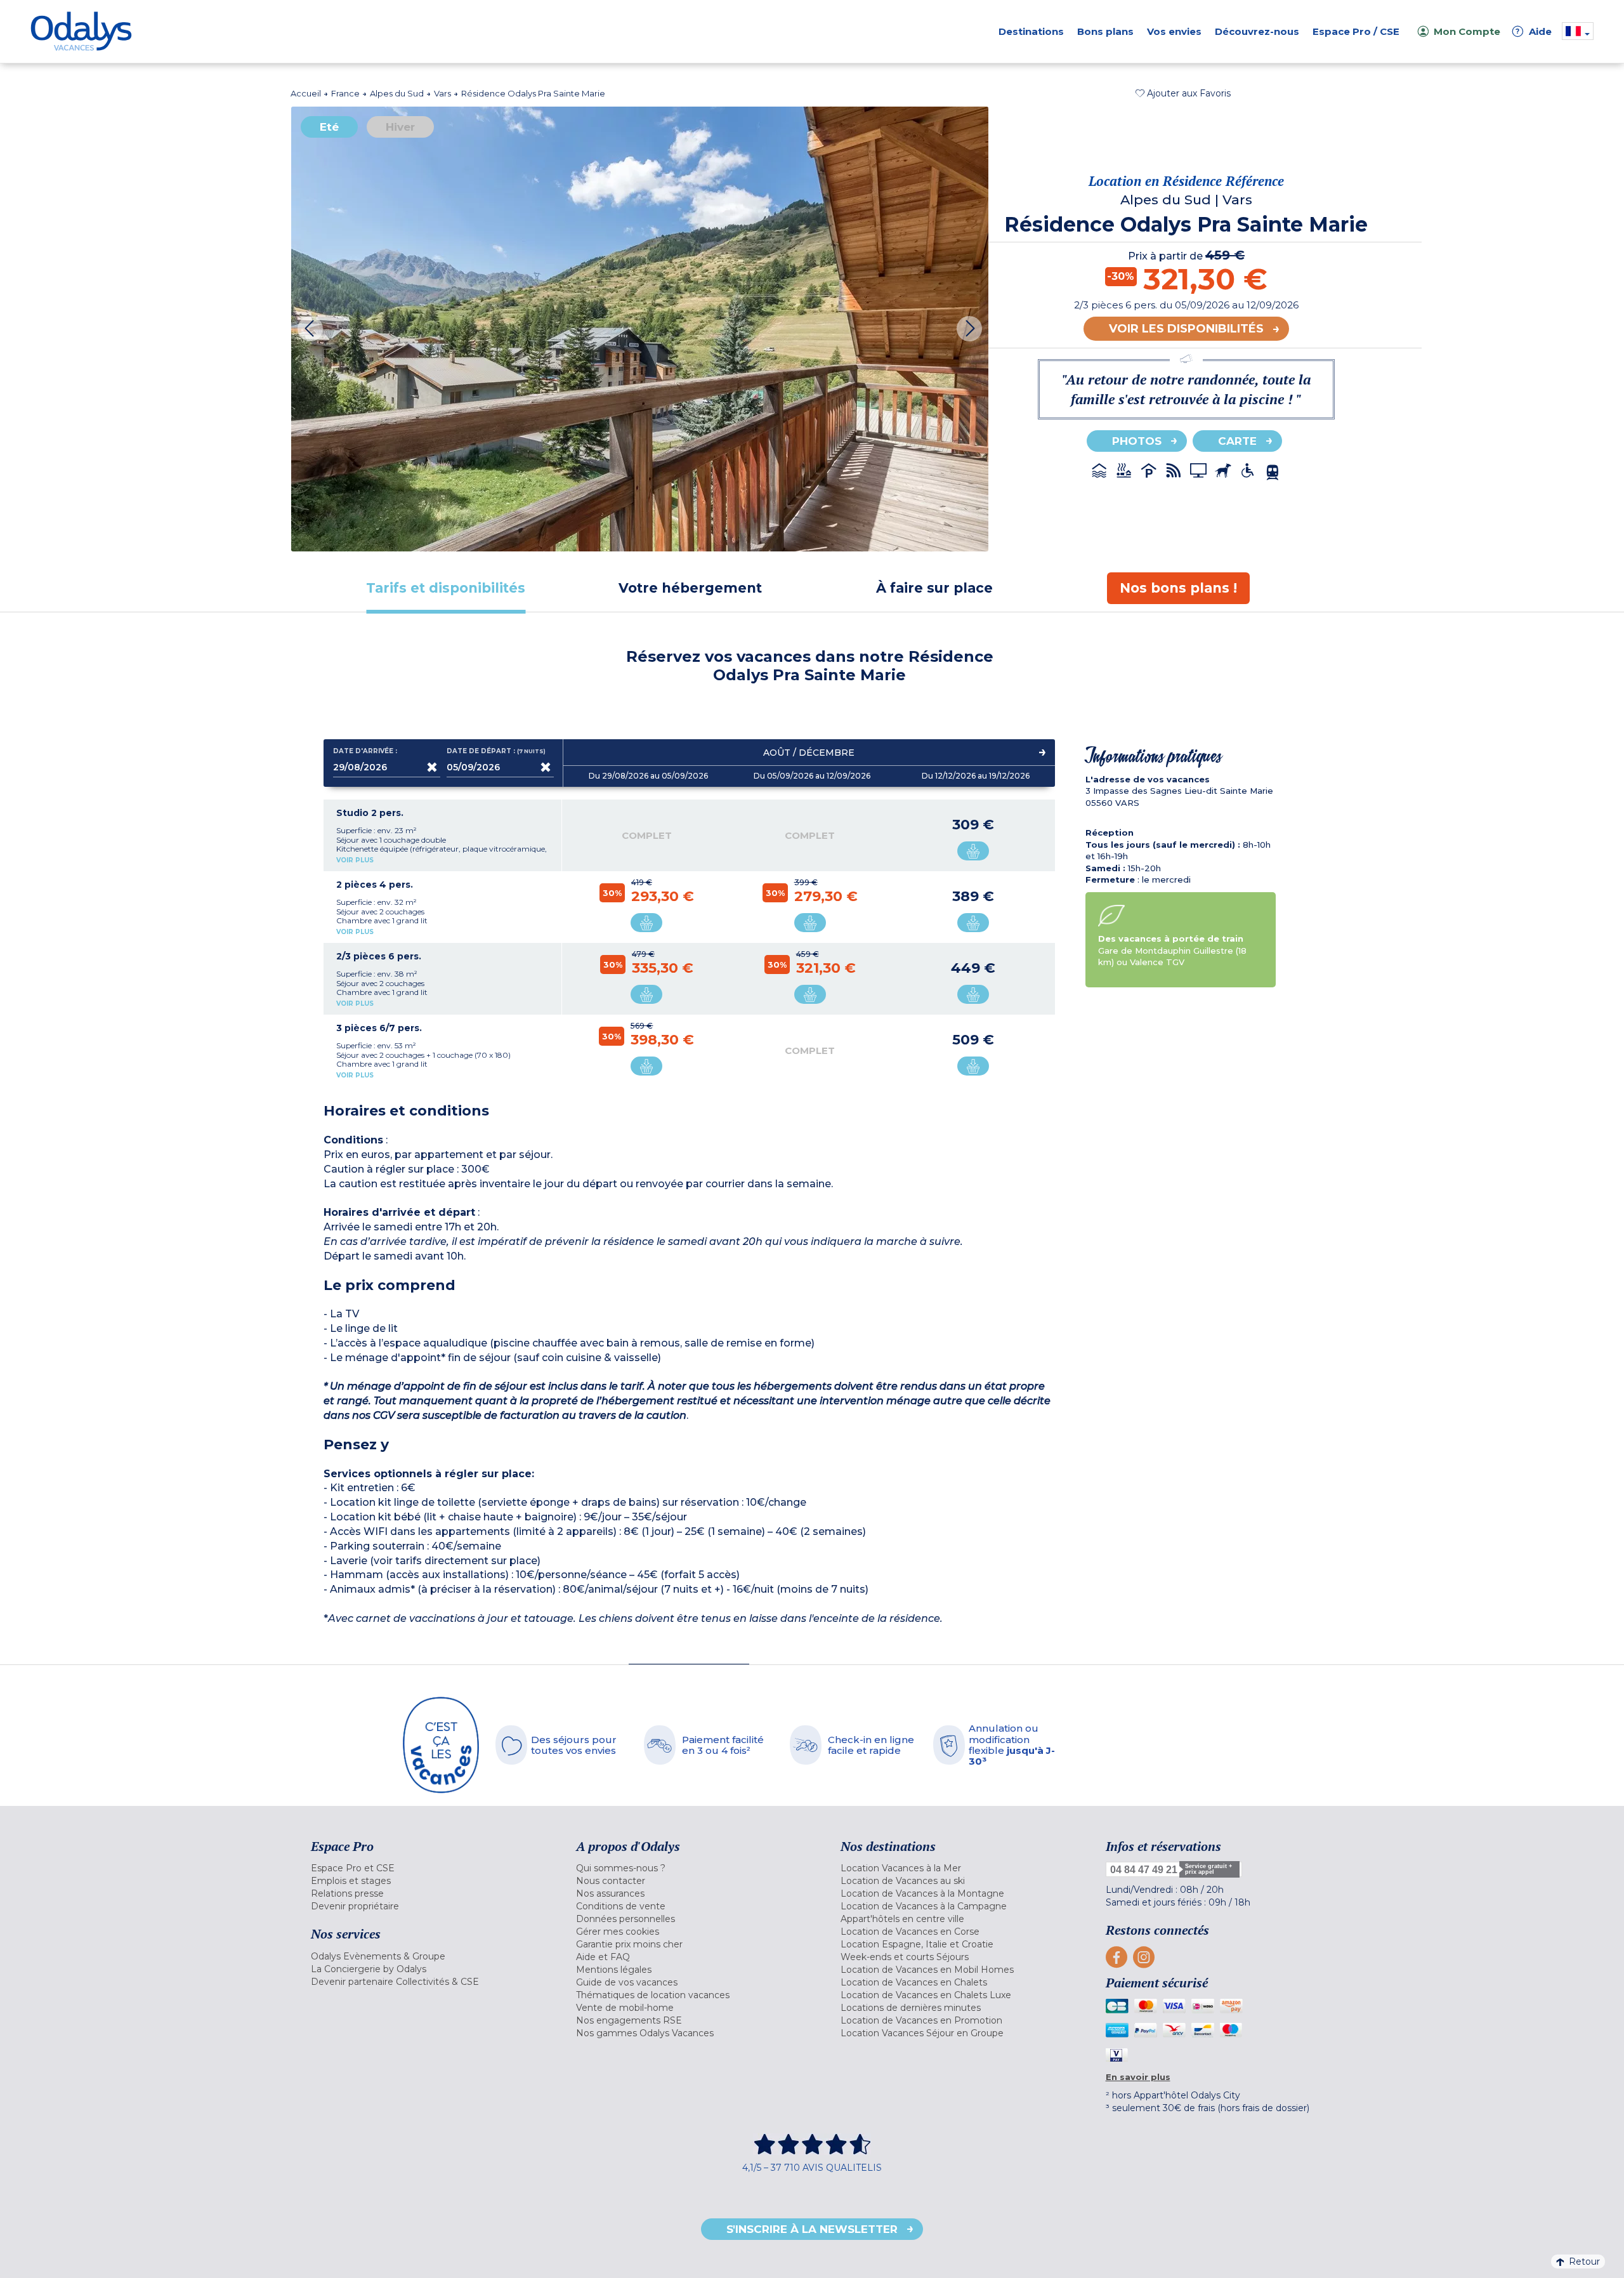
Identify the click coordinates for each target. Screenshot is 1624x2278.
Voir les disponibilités (1186, 329)
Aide (1534, 31)
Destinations (1031, 31)
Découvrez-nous (1257, 31)
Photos (1137, 441)
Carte (1237, 441)
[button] (1183, 93)
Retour (1584, 2262)
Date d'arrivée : (365, 751)
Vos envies (1174, 31)
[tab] (446, 588)
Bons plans (1105, 31)
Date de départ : (497, 751)
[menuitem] (428, 1868)
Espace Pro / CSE (1356, 31)
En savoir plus (1138, 2077)
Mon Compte (1467, 31)
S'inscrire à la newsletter (812, 2229)
